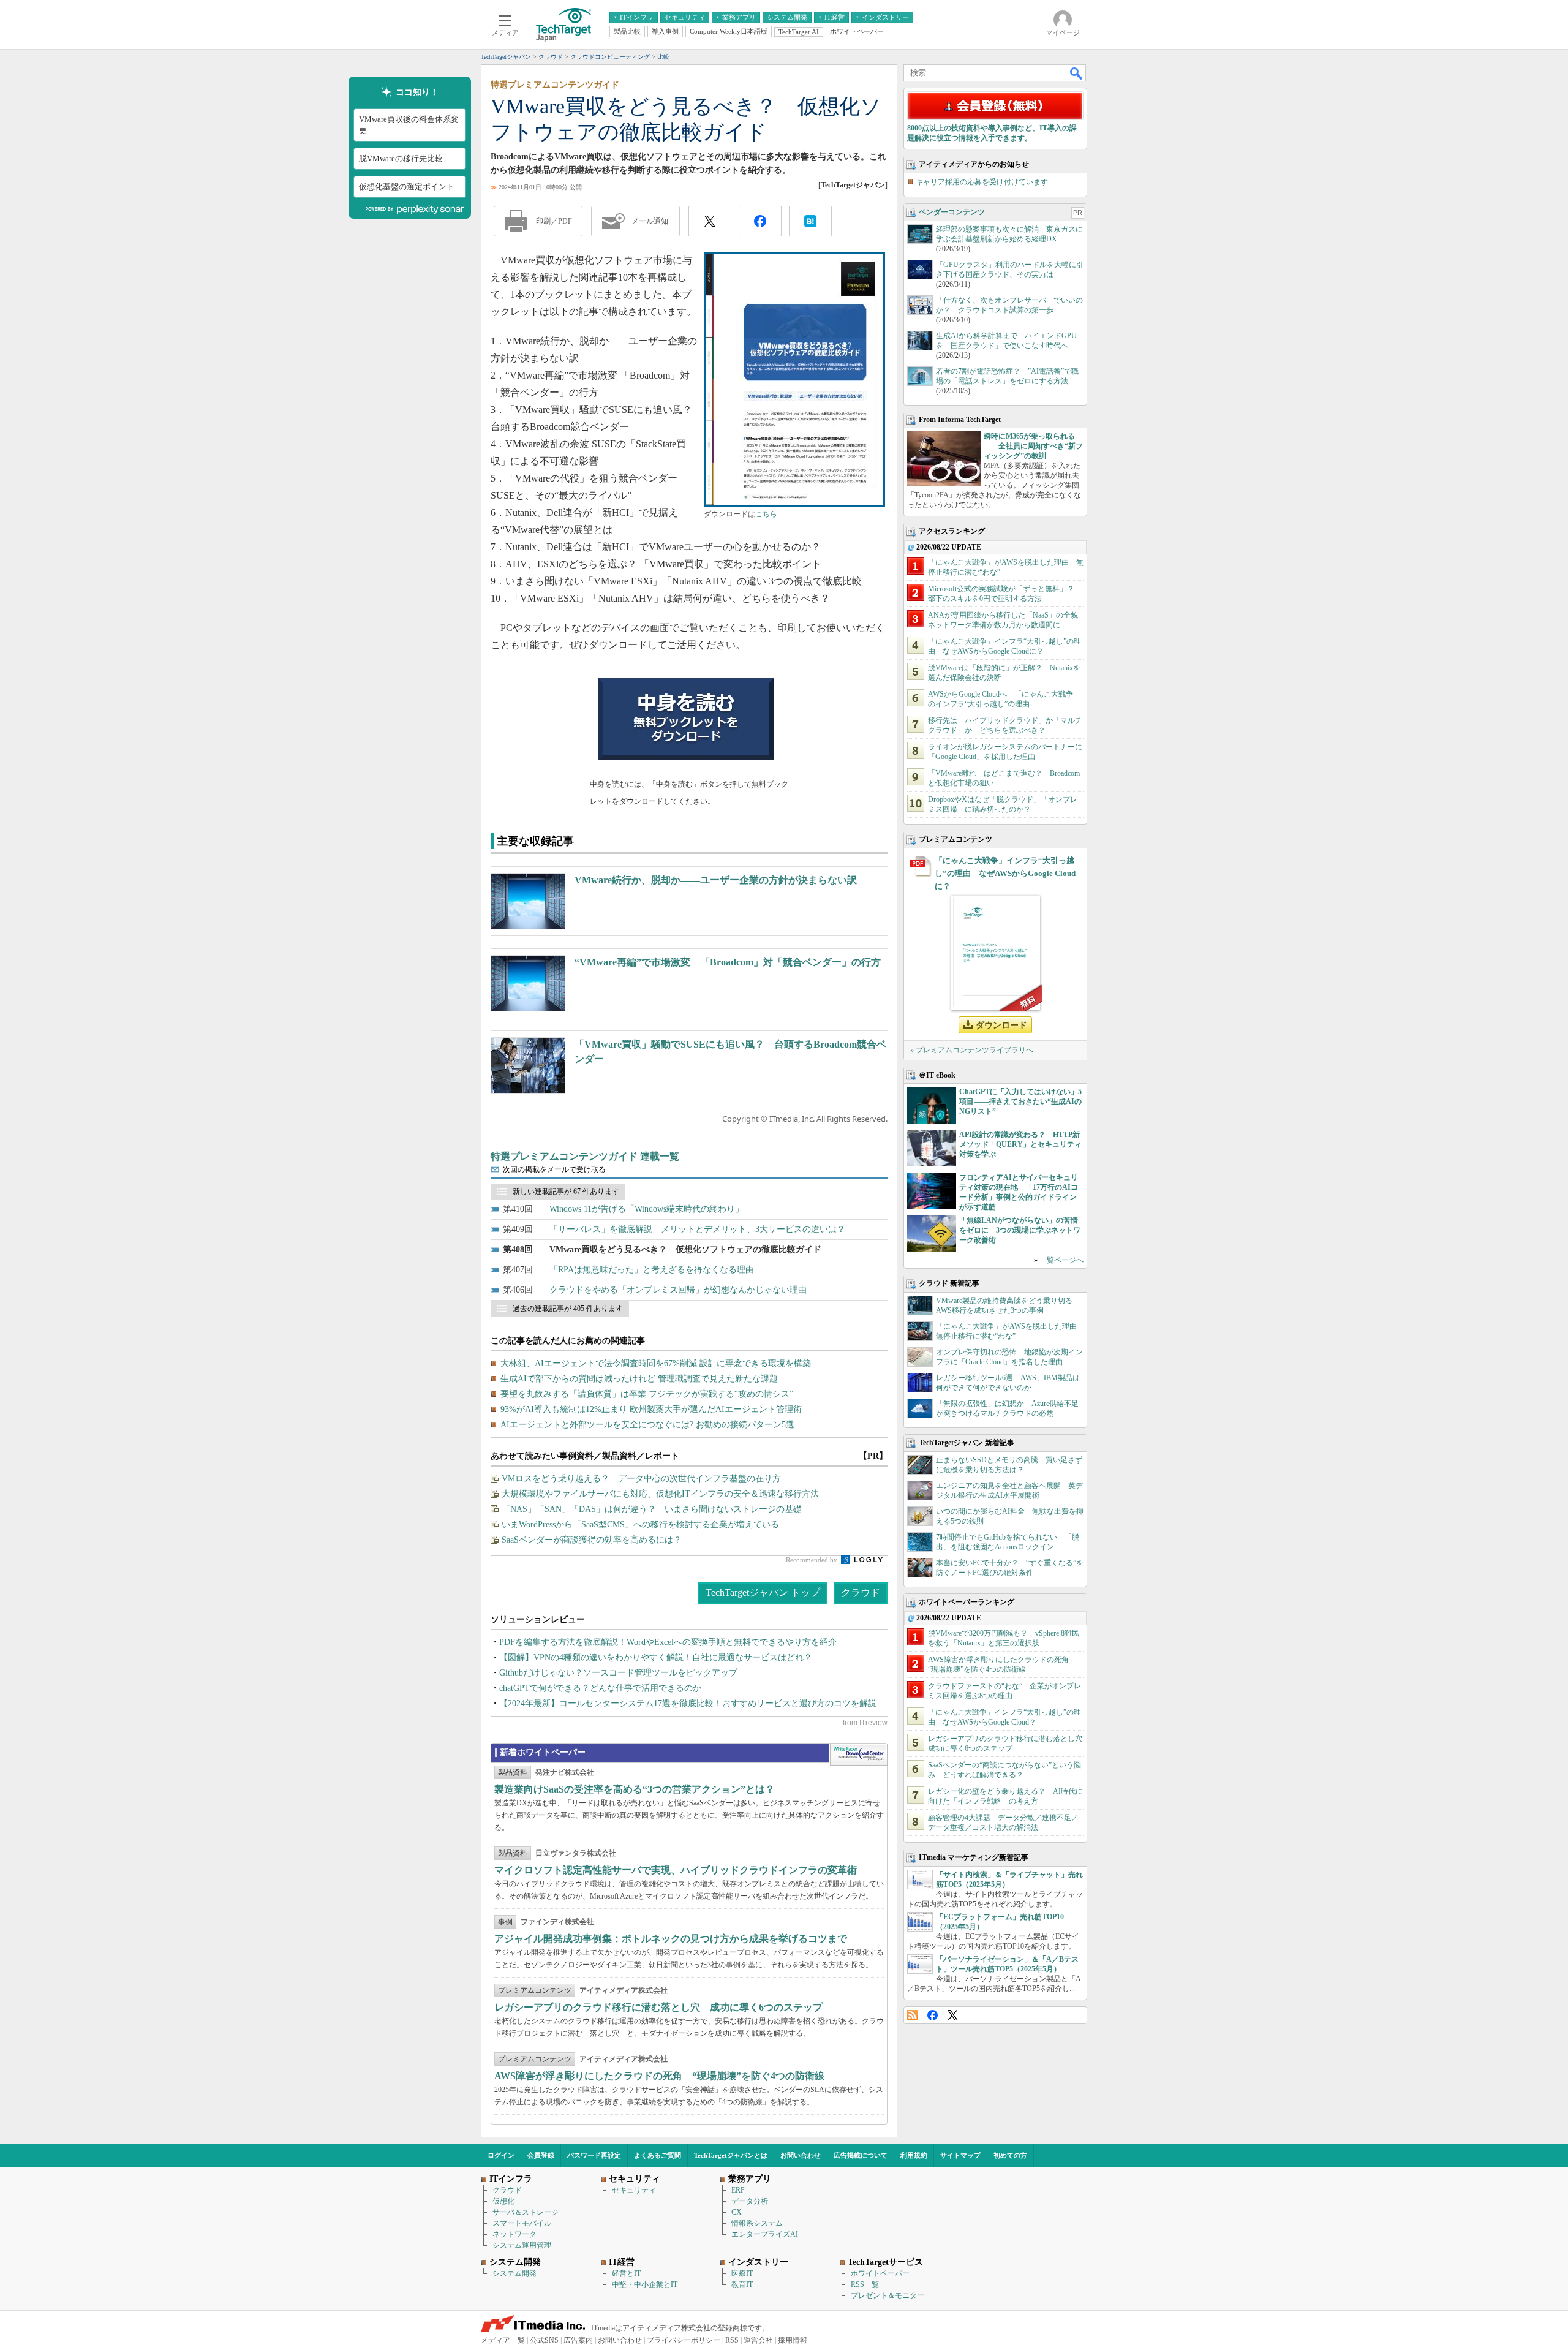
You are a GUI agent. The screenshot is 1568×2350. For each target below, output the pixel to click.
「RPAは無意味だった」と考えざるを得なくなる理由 (652, 1270)
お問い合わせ (801, 2155)
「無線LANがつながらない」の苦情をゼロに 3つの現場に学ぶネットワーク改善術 (1020, 1230)
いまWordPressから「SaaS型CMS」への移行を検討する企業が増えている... (644, 1524)
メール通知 (650, 221)
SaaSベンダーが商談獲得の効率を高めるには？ (592, 1540)
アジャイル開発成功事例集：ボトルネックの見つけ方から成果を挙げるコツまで (671, 1939)
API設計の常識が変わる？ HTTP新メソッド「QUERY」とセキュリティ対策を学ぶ (1020, 1144)
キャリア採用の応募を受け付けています (982, 182)
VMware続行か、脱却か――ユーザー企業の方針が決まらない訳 (716, 880)
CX (737, 2212)
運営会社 (758, 2340)
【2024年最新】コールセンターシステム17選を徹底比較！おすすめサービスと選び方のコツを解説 (688, 1703)
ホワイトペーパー (880, 2273)
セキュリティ (634, 2190)
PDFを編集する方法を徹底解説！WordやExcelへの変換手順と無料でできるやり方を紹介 (668, 1642)
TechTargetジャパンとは (731, 2155)
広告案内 (578, 2340)
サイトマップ (960, 2155)
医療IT (742, 2273)
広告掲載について (861, 2155)
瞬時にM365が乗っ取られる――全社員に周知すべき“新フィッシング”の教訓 (1033, 446)
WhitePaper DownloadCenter (858, 1755)
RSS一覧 (865, 2284)
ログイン (501, 2155)
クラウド (861, 1592)
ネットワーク (514, 2234)
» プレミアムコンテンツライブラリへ (972, 1050)
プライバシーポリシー (684, 2340)
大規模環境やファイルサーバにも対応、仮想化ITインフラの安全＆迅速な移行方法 (660, 1494)
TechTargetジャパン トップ (763, 1592)
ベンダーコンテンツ (952, 212)
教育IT (742, 2284)
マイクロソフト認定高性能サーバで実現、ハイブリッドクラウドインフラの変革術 (676, 1870)
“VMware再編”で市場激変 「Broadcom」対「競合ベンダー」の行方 (728, 962)
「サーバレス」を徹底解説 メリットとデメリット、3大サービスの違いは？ (697, 1229)
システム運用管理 (522, 2245)
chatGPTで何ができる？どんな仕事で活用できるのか (600, 1688)
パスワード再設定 (594, 2155)
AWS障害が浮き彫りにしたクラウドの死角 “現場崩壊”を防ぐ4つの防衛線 (659, 2076)
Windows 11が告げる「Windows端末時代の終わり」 (646, 1209)
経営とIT (626, 2273)
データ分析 (750, 2201)
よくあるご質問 (658, 2155)
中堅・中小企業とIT (645, 2284)
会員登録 (541, 2155)
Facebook (933, 2015)
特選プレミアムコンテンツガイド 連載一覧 (585, 1156)
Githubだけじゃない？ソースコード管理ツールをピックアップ (618, 1673)
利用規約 (914, 2155)
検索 (1077, 73)
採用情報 (793, 2340)
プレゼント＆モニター (888, 2295)
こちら (766, 514)
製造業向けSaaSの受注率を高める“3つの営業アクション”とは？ (635, 1789)
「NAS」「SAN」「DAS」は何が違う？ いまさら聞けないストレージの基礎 (652, 1509)
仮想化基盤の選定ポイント (407, 187)
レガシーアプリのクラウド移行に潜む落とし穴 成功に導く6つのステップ (658, 2007)
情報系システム (757, 2223)
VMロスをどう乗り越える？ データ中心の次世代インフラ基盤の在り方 (641, 1479)
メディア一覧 (503, 2340)
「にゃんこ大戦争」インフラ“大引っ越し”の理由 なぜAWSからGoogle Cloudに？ (1005, 873)
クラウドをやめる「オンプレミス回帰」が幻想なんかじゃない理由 (678, 1290)
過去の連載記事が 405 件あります (568, 1309)
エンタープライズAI (765, 2234)
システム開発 (514, 2273)
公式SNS (544, 2340)
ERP (738, 2190)
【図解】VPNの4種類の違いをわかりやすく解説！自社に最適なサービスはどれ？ (656, 1657)
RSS (912, 2015)
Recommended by (812, 1560)
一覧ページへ (1061, 1260)
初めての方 (1010, 2155)
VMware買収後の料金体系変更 (409, 125)
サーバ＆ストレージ (526, 2212)
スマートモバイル (522, 2223)
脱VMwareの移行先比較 (401, 158)
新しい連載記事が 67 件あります (566, 1192)
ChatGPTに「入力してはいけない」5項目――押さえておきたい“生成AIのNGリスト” (1020, 1101)
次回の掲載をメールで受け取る (554, 1169)
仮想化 (503, 2201)
